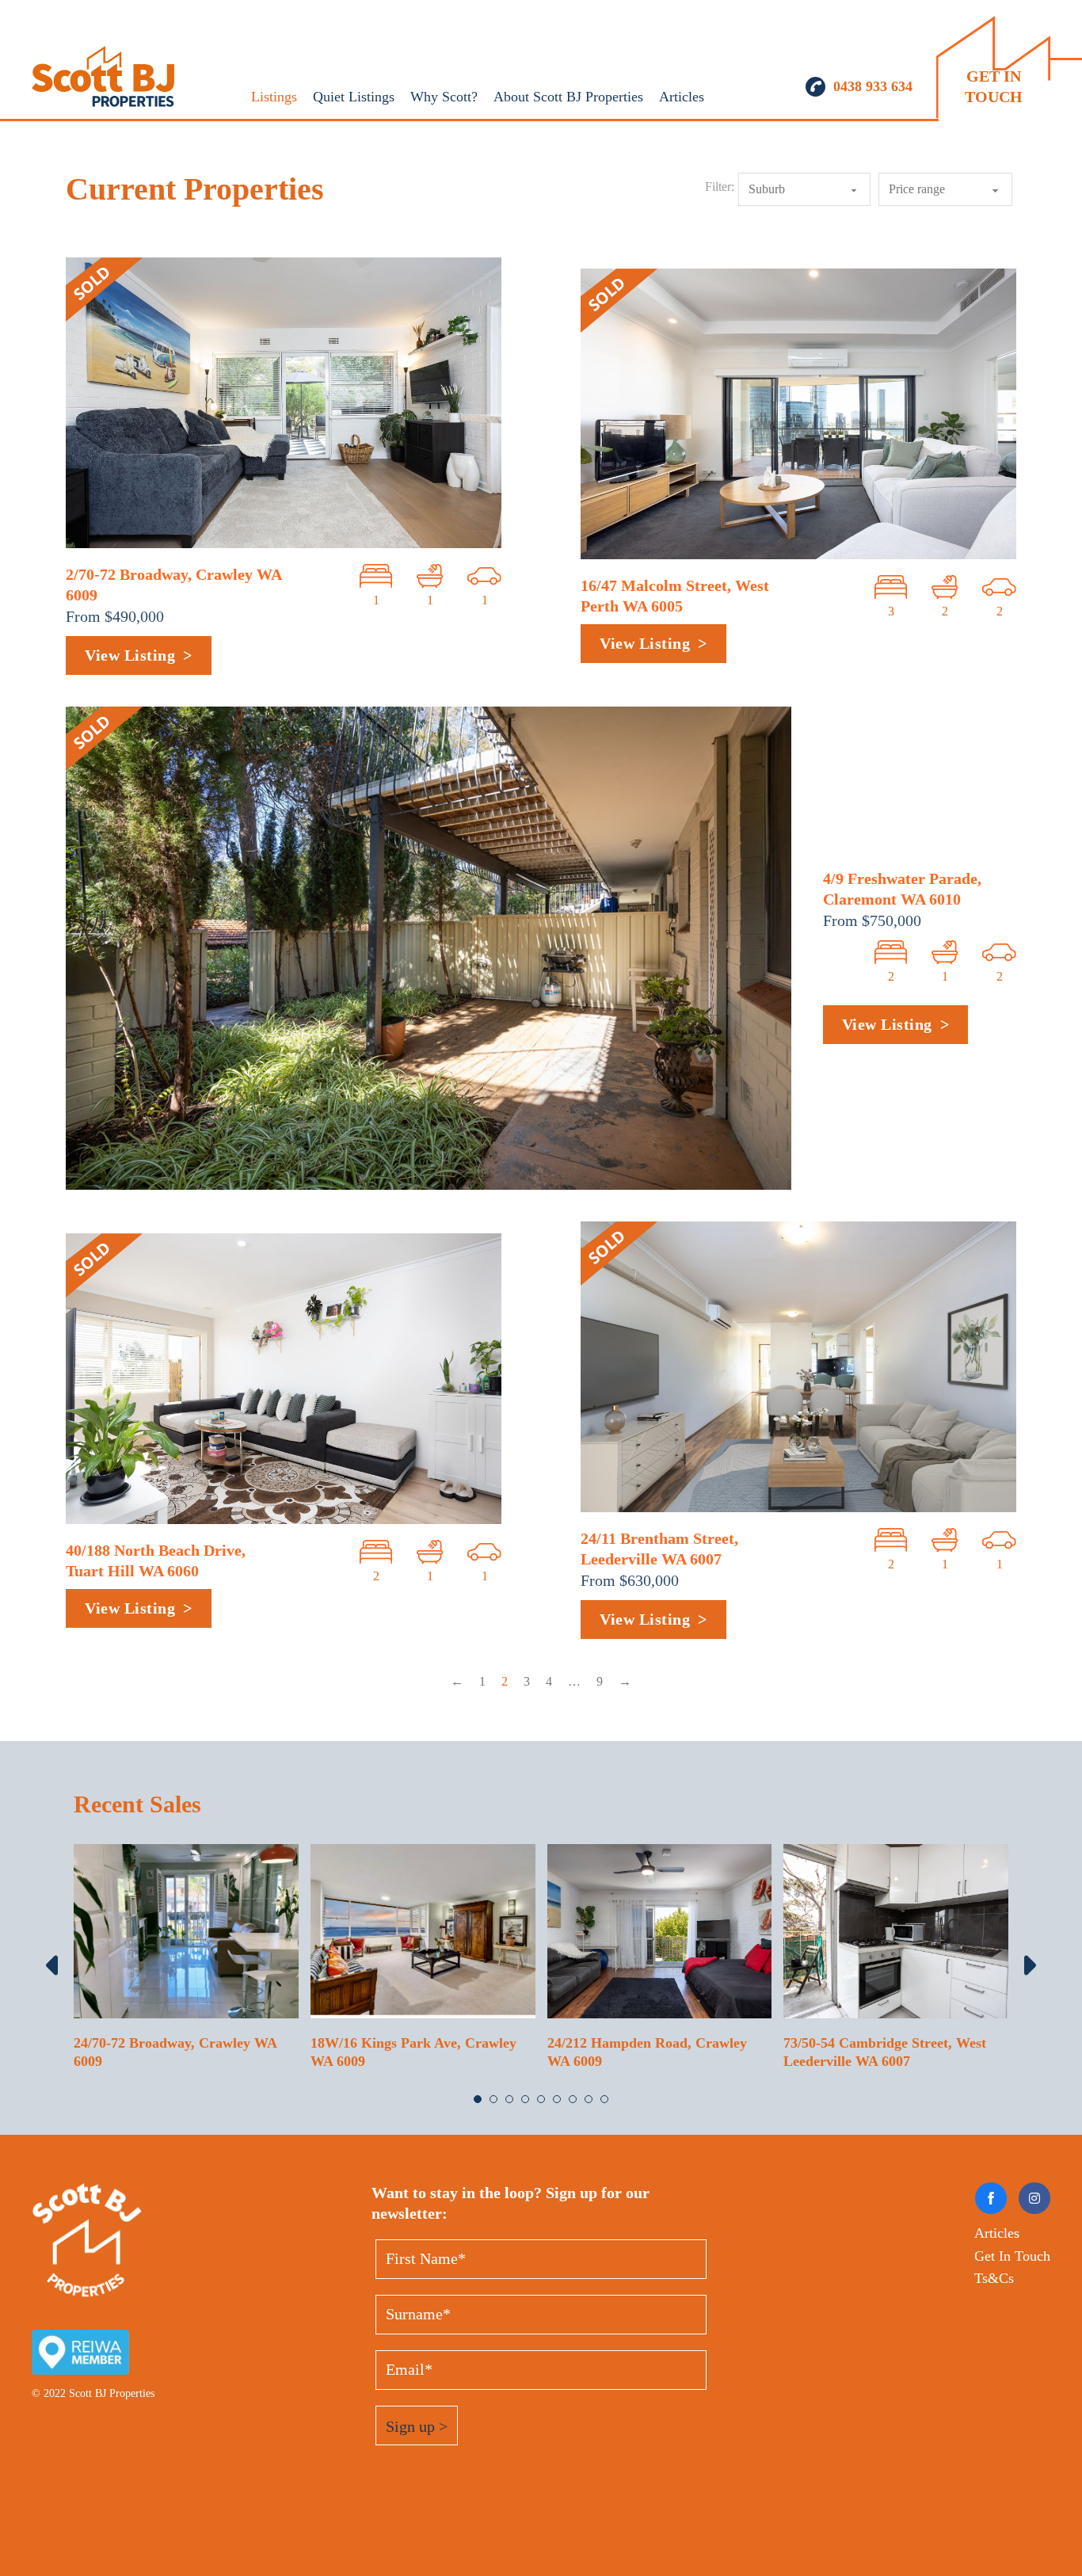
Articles (682, 97)
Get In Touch (1012, 2256)
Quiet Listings (354, 97)
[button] (478, 2099)
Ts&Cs (994, 2278)
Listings (274, 97)
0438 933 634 (873, 86)
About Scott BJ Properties (568, 97)
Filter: (720, 187)
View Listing (130, 655)
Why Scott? (444, 97)
